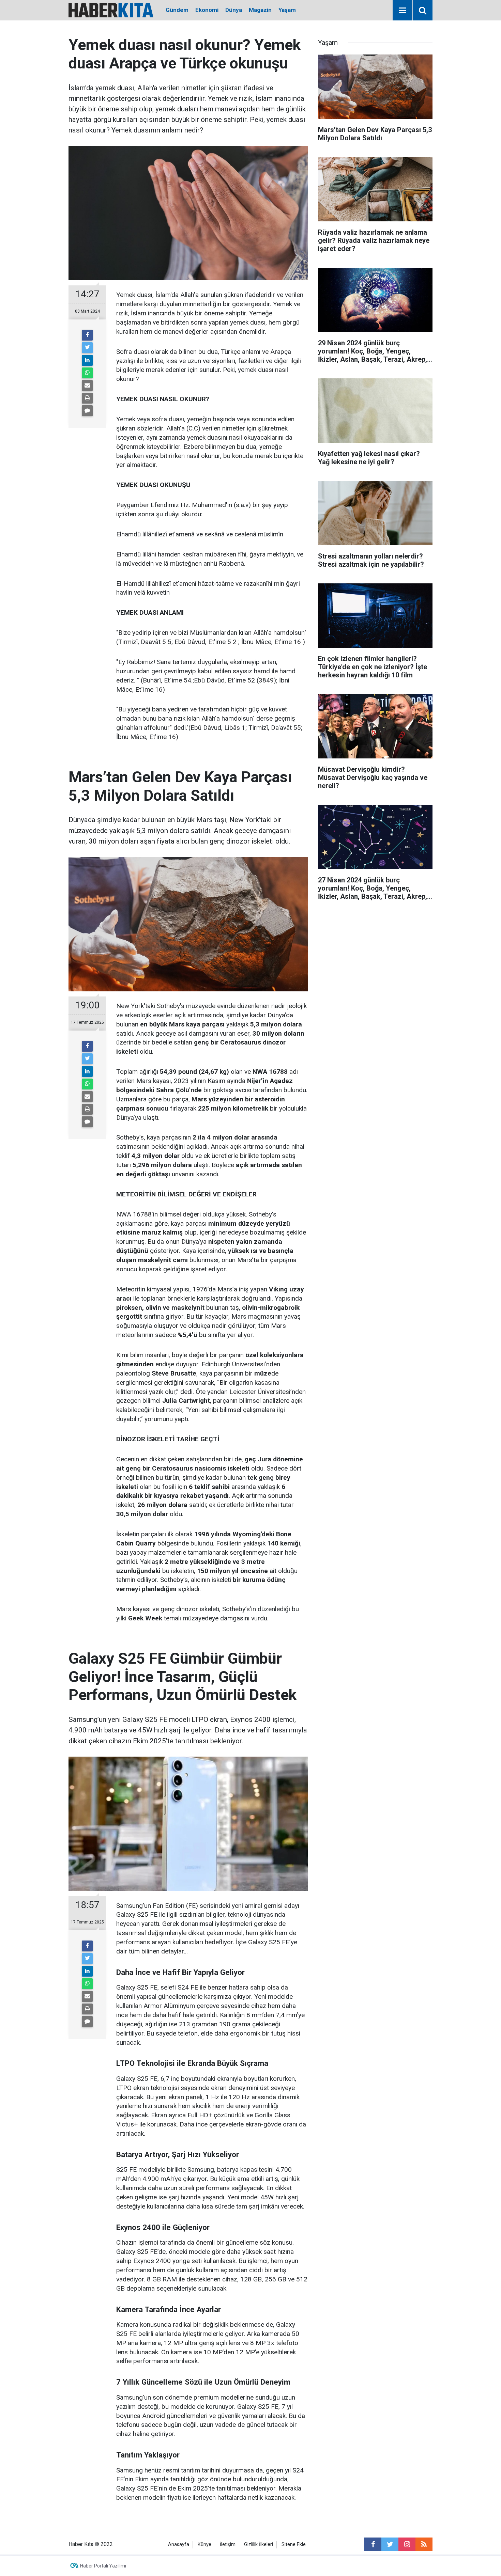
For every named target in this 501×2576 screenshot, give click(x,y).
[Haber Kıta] (111, 10)
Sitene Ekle (294, 2544)
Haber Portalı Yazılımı (103, 2566)
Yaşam (287, 10)
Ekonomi (207, 10)
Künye (204, 2544)
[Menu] (403, 11)
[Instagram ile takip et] (407, 2544)
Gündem (177, 10)
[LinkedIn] (87, 360)
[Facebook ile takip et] (373, 2544)
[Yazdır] (87, 398)
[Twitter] (87, 348)
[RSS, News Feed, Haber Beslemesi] (424, 2544)
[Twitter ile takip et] (390, 2544)
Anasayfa (179, 2544)
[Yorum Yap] (87, 411)
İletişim (228, 2544)
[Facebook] (87, 335)
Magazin (260, 10)
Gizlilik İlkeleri (259, 2544)
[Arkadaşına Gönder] (87, 386)
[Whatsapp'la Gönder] (87, 373)
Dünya (234, 10)
